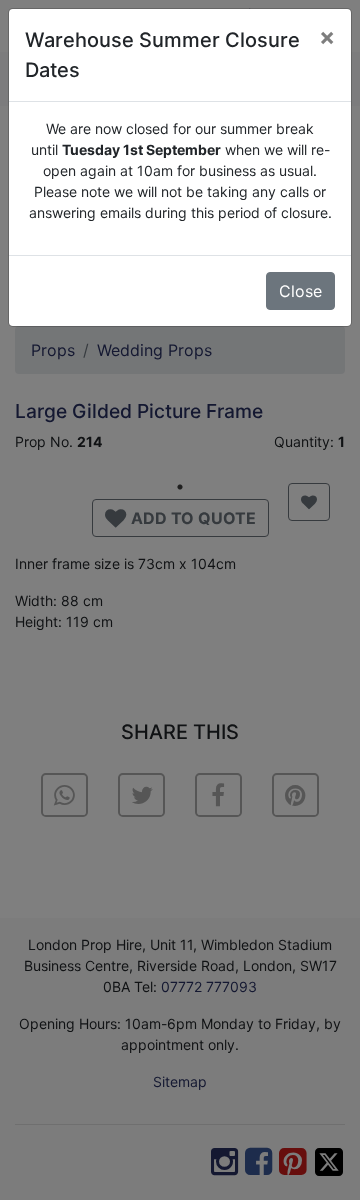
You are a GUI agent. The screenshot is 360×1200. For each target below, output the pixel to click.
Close (300, 291)
